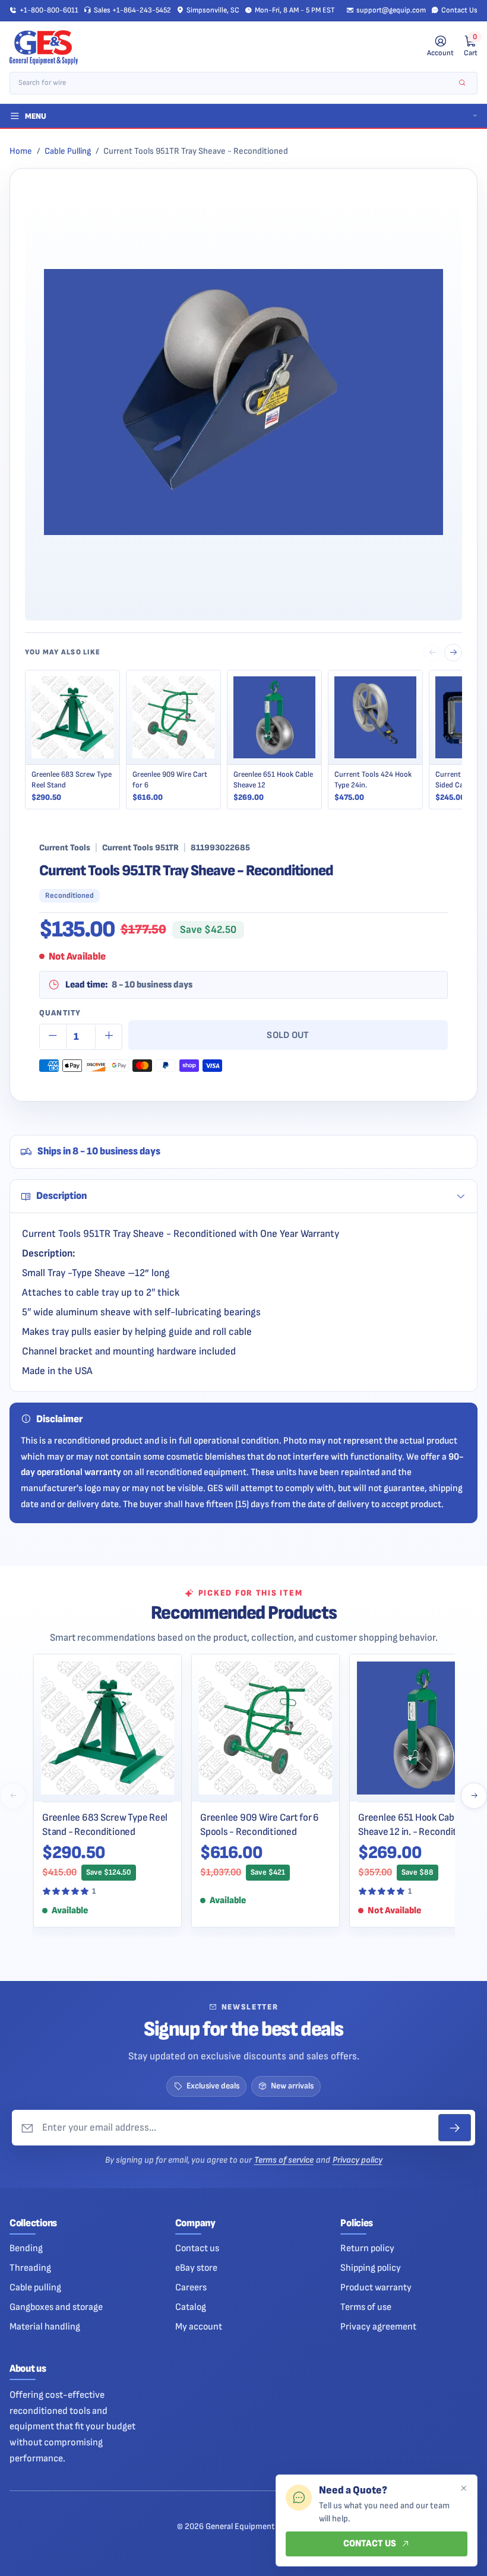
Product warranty (376, 2287)
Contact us (197, 2248)
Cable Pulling (68, 151)
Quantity (60, 1013)
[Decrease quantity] (53, 1037)
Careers (191, 2287)
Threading (30, 2268)
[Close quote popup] (463, 2489)
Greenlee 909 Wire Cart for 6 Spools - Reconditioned (260, 1825)
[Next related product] (453, 653)
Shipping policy (371, 2268)
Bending (26, 2248)
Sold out (288, 1035)
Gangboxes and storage (56, 2307)
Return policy (367, 2248)
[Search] (462, 83)
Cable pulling (35, 2287)
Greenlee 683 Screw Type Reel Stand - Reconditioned (105, 1825)
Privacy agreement (378, 2327)
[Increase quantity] (109, 1037)
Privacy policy (358, 2160)
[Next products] (474, 1796)
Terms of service (284, 2160)
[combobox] (235, 83)
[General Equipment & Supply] (44, 47)
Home (21, 151)
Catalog (191, 2307)
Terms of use (366, 2307)
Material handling (45, 2327)
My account (199, 2327)
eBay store (196, 2268)
